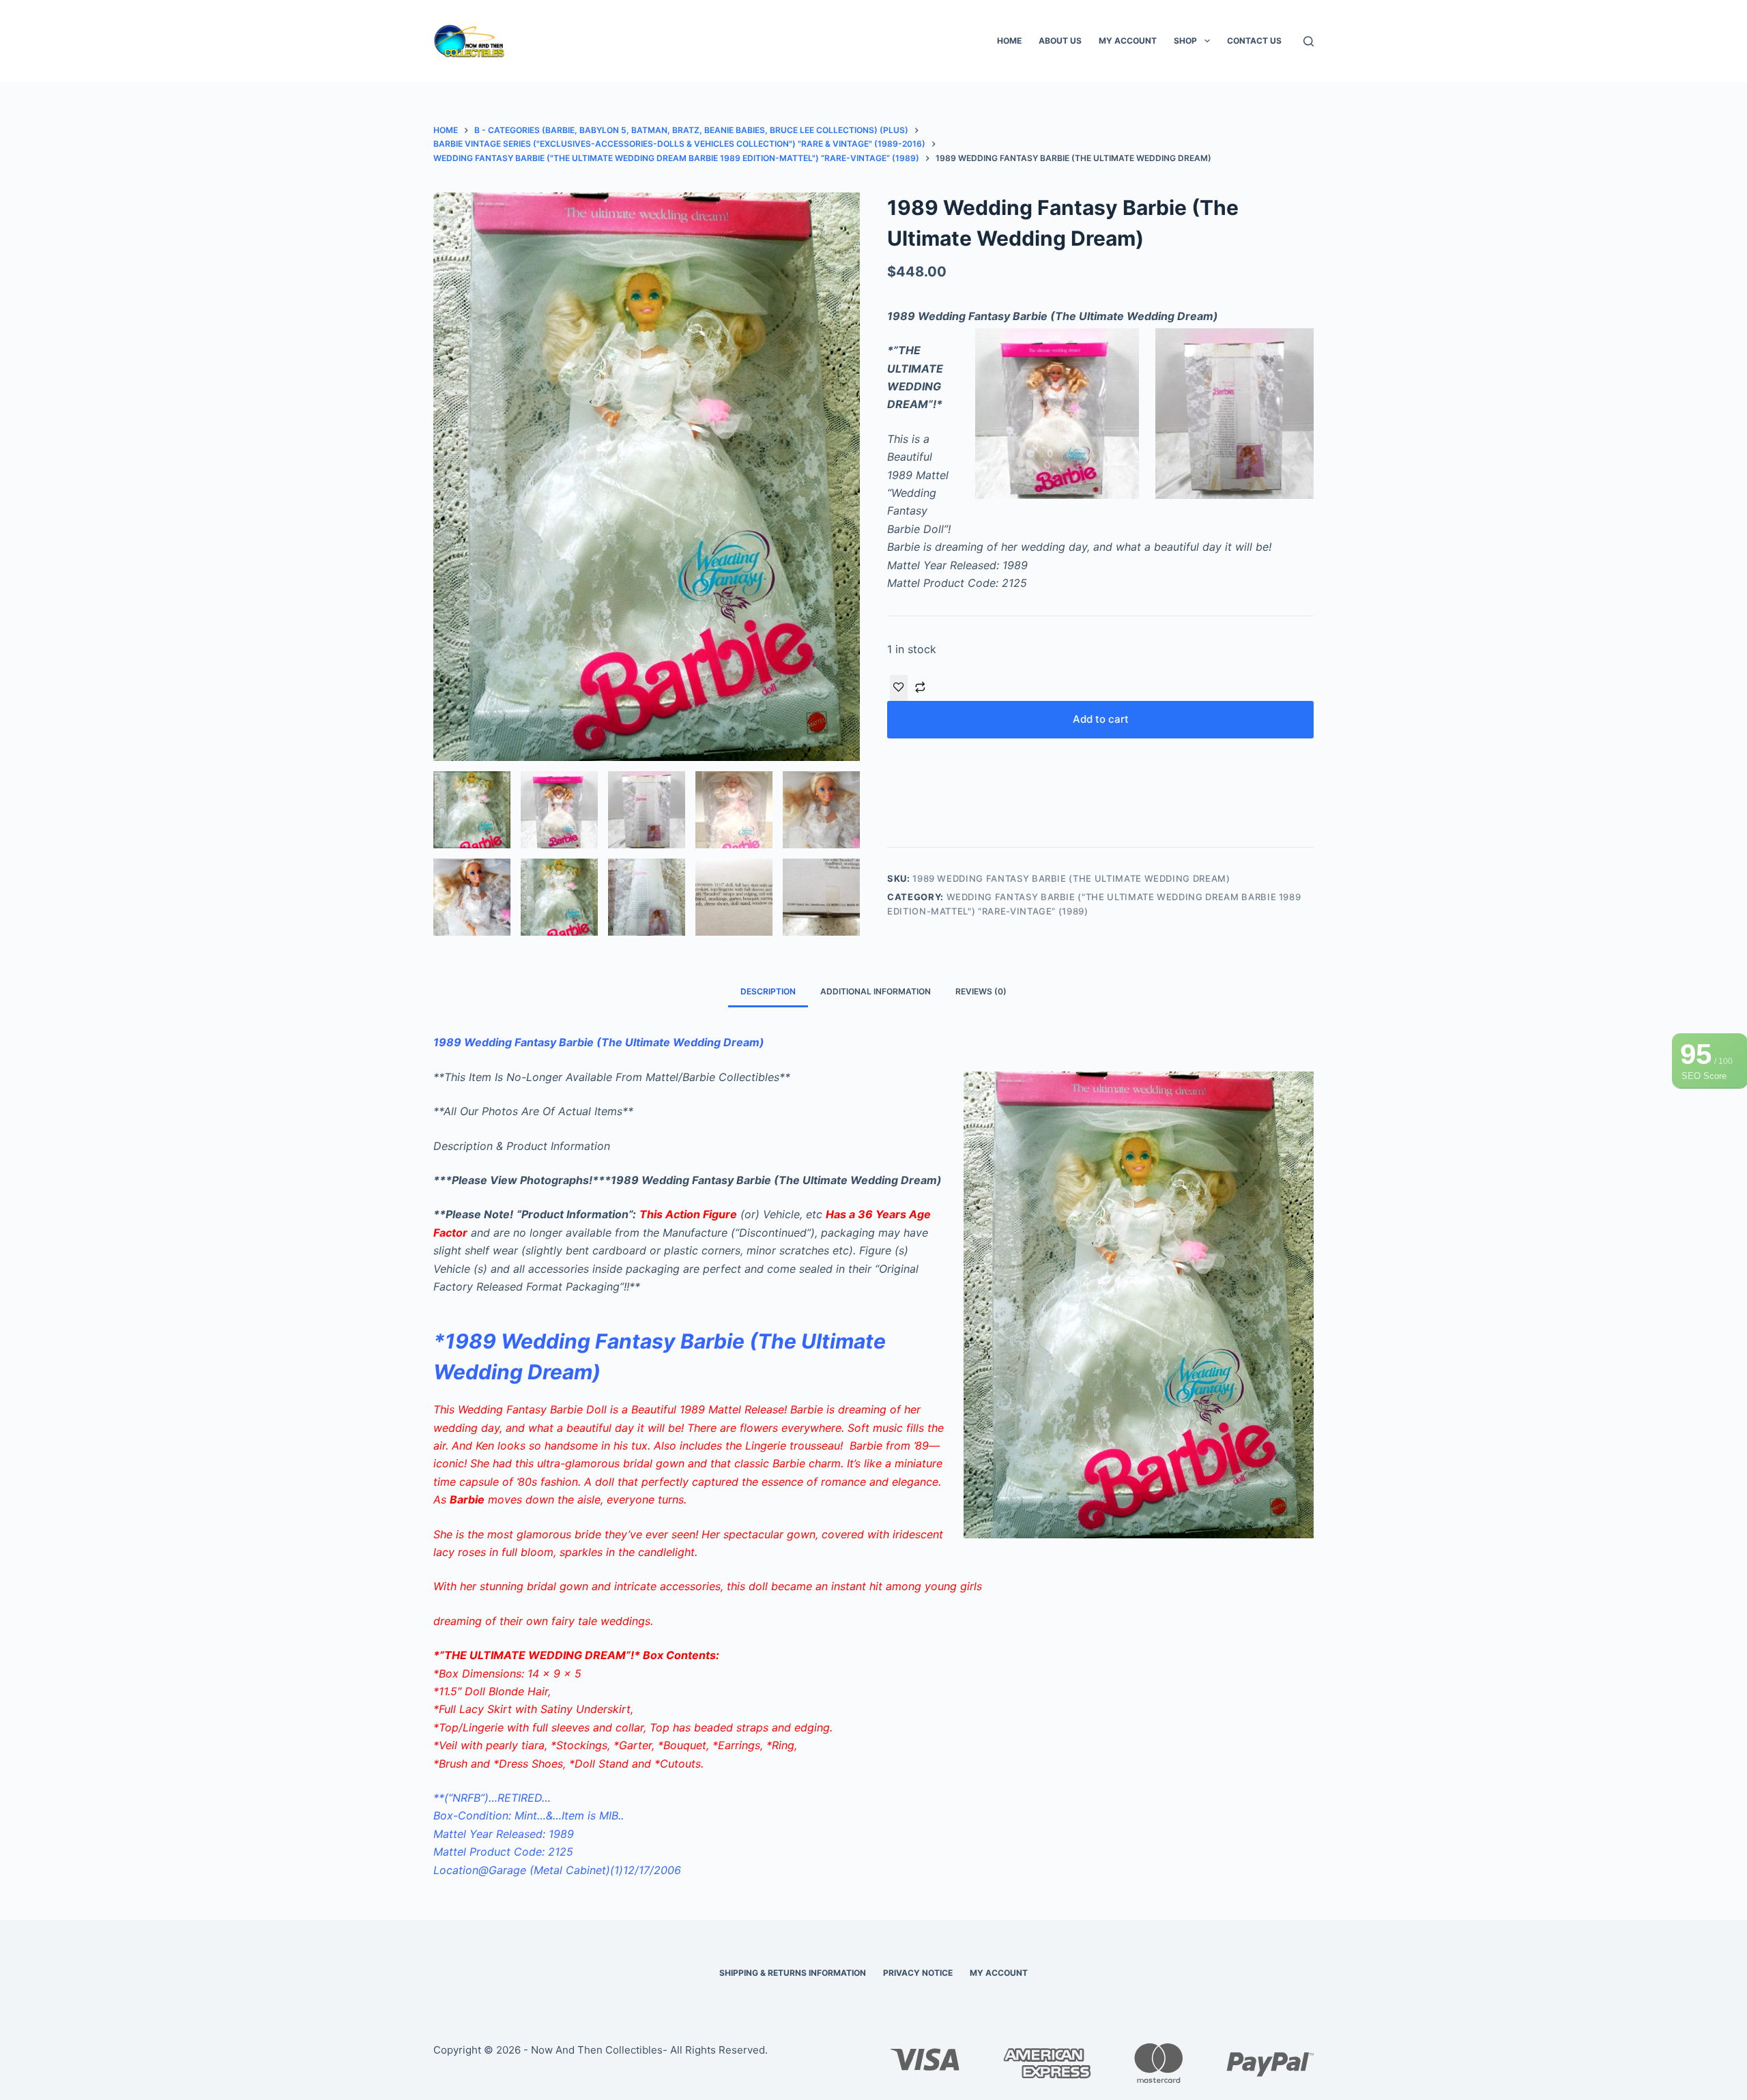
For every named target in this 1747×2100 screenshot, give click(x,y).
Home (1009, 41)
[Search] (1309, 41)
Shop (1185, 41)
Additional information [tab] (876, 991)
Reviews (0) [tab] (981, 991)
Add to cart (1101, 719)
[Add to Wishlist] (899, 688)
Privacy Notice (918, 1973)
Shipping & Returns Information (793, 1973)
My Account (1128, 41)
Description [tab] (768, 991)
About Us (1060, 41)
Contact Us (1254, 41)
